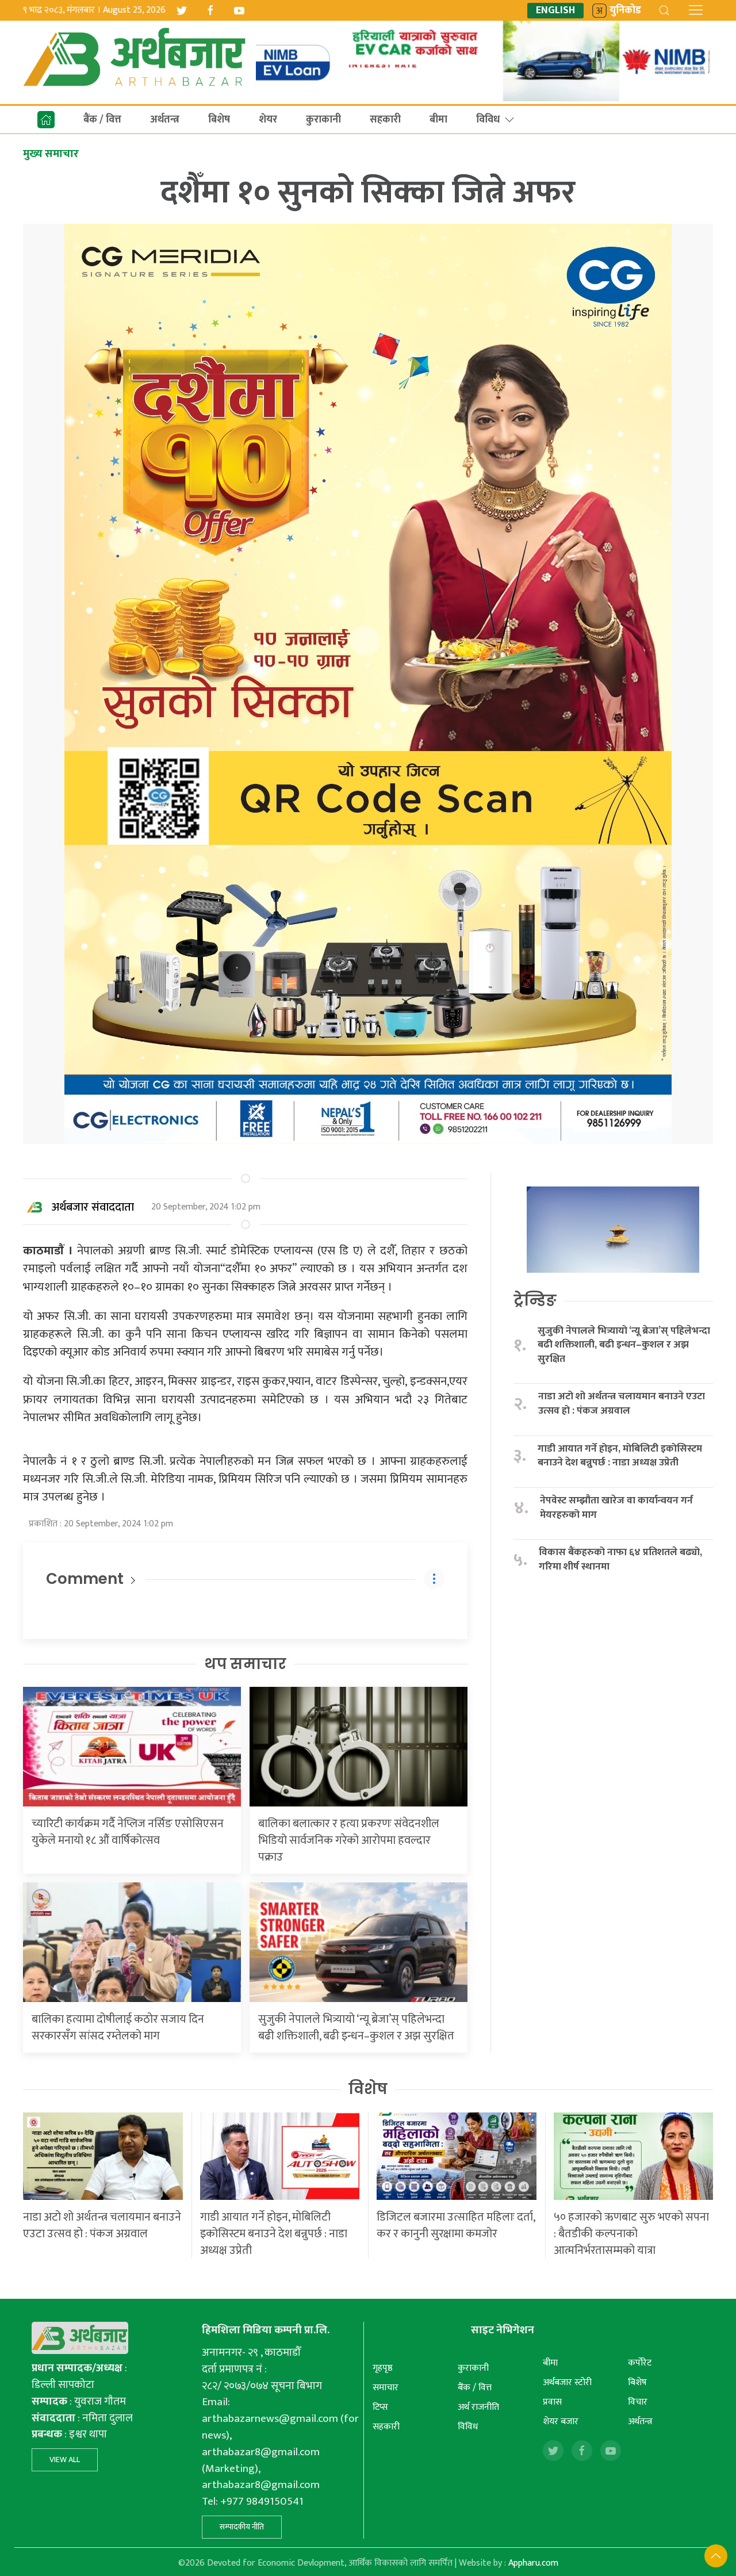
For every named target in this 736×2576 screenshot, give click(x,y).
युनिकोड (625, 11)
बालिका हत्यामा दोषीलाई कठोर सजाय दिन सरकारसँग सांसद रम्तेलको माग (118, 2028)
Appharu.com (533, 2563)
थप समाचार (245, 1664)
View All (65, 2460)
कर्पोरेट (640, 2363)
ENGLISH (555, 11)
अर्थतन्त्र (165, 120)
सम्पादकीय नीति (242, 2527)
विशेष (368, 2089)
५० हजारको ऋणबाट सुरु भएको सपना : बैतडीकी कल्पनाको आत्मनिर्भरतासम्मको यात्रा (631, 2234)
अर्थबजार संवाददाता (93, 1207)
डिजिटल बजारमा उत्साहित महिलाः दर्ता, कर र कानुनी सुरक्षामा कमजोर (456, 2225)
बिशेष (219, 120)
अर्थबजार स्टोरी (567, 2382)
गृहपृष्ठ (383, 2368)
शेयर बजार (561, 2422)
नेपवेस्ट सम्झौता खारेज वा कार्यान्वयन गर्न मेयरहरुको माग (616, 1508)
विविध (488, 120)
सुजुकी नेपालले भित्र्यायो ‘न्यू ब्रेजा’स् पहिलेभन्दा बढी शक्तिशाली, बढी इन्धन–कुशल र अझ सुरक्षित (356, 2028)
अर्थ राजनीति (478, 2407)
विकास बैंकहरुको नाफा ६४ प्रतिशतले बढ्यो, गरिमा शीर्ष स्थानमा (620, 1559)
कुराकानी (323, 120)
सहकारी (385, 120)
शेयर (268, 120)
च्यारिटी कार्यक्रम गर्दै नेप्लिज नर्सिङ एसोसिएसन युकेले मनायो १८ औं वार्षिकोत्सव (128, 1832)
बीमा (438, 120)
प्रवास (552, 2402)
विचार (638, 2402)
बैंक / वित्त (102, 120)
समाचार (386, 2388)
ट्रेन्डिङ (535, 1300)
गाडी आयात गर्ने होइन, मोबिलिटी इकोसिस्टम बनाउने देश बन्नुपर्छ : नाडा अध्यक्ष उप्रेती (620, 1456)
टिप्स (380, 2407)
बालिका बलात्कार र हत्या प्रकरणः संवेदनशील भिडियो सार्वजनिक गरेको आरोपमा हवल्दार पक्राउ (349, 1840)
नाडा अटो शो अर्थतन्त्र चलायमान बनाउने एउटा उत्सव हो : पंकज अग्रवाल (622, 1404)
